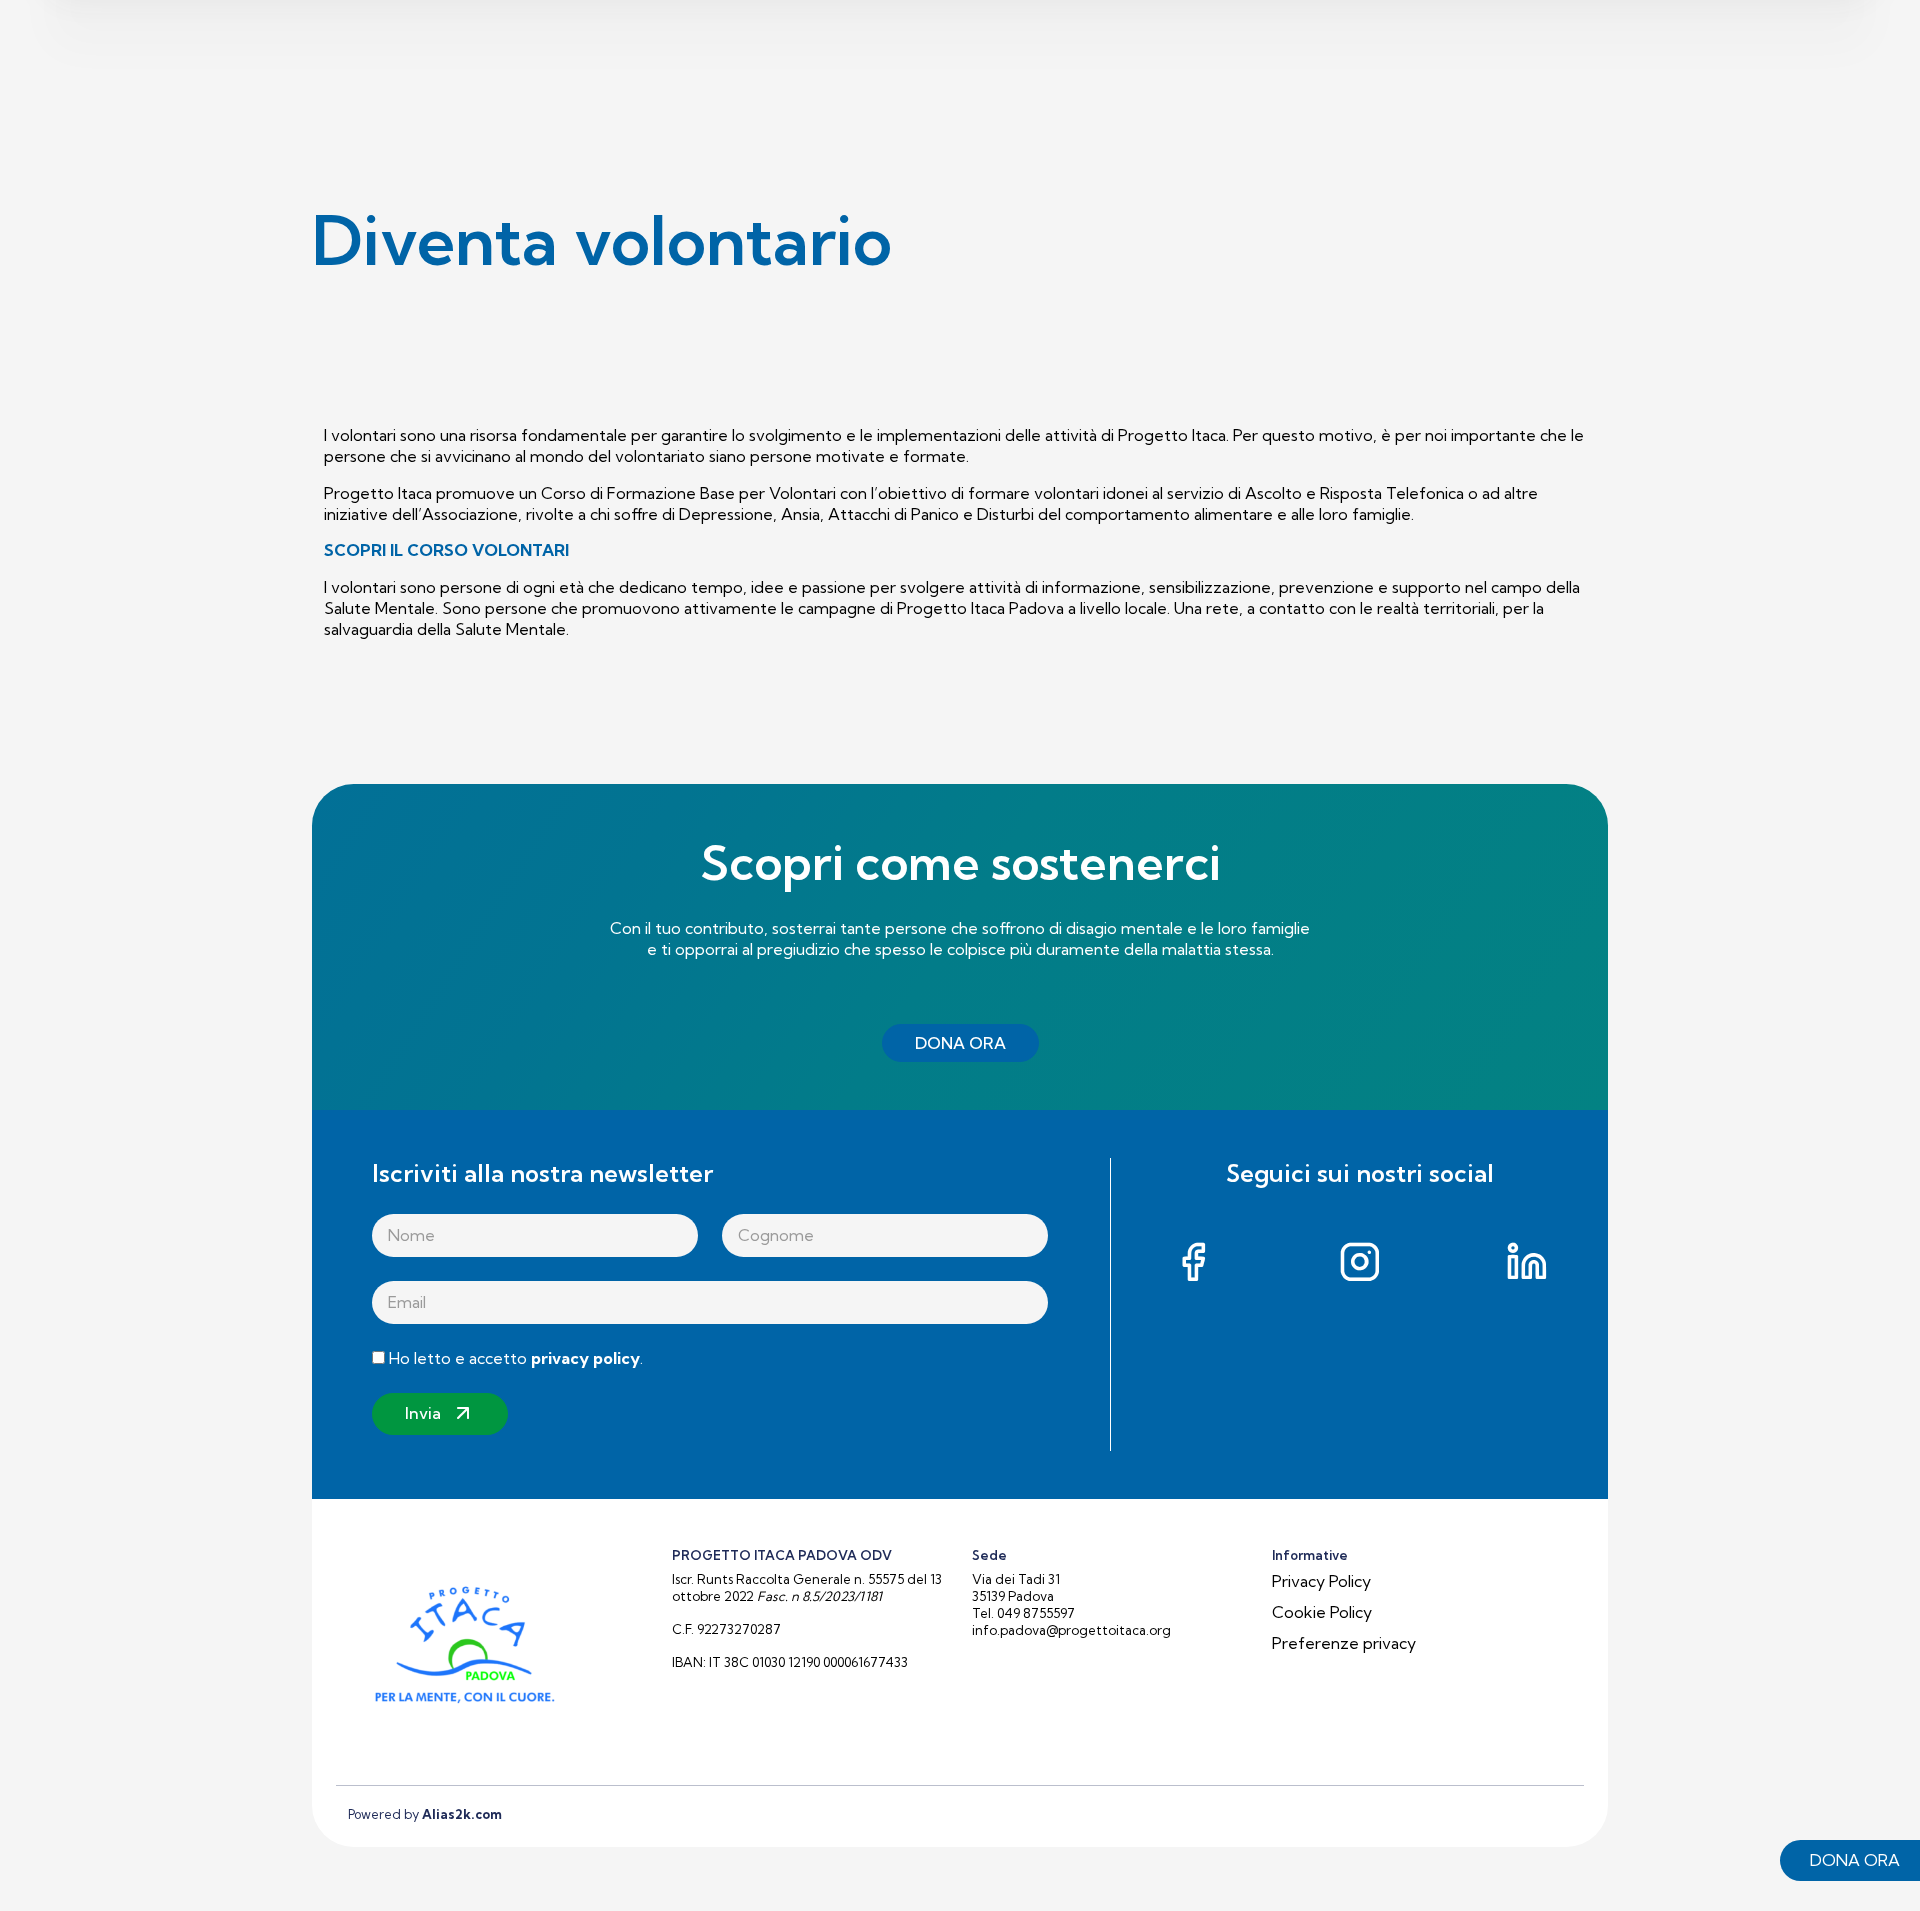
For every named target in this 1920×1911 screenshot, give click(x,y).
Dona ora (1855, 1860)
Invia (423, 1413)
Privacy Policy (1321, 1581)
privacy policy (585, 1358)
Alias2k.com (462, 1814)
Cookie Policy (1322, 1612)
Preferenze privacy (1344, 1643)
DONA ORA (960, 1043)
